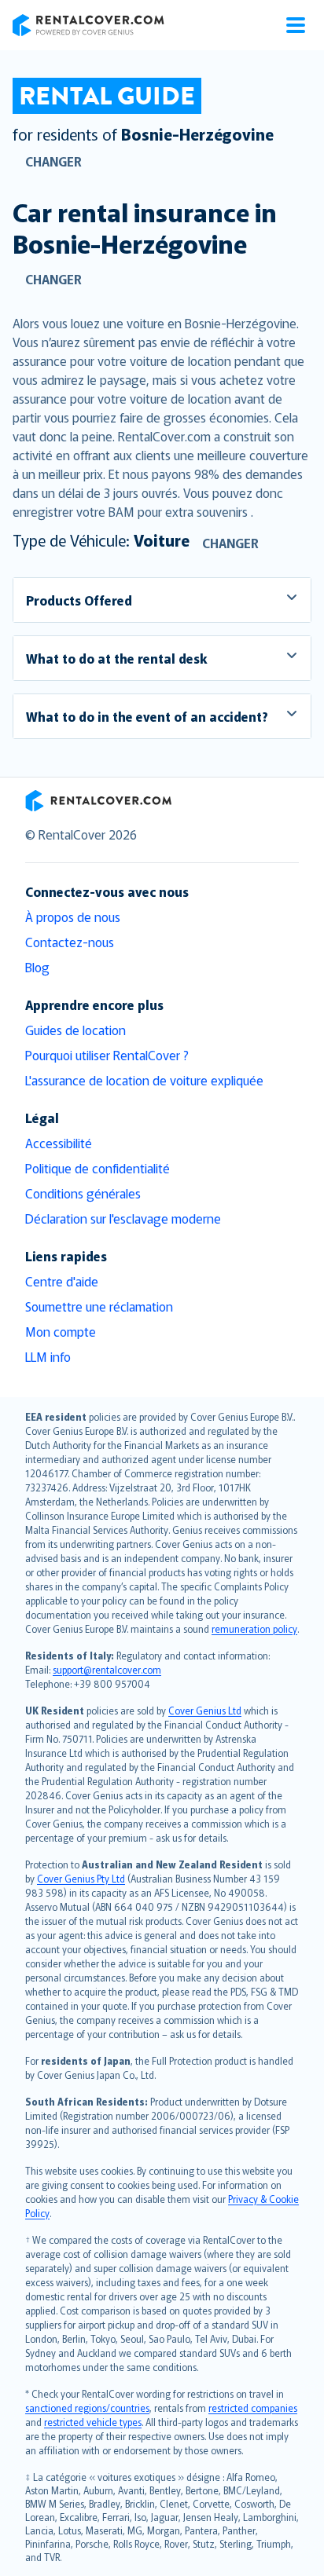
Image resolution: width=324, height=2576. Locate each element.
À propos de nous (73, 917)
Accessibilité (59, 1143)
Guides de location (75, 1030)
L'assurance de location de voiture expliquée (144, 1080)
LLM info (48, 1356)
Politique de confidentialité (98, 1168)
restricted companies (253, 2408)
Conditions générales (83, 1193)
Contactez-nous (70, 942)
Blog (37, 967)
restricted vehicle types (93, 2422)
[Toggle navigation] (296, 25)
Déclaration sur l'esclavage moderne (123, 1218)
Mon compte (61, 1331)
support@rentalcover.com (107, 1669)
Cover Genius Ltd (205, 1710)
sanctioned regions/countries (87, 2408)
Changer (53, 161)
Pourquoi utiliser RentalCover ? (107, 1055)
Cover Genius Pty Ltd (81, 1878)
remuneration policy (254, 1628)
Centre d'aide (62, 1281)
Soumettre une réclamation (99, 1306)
